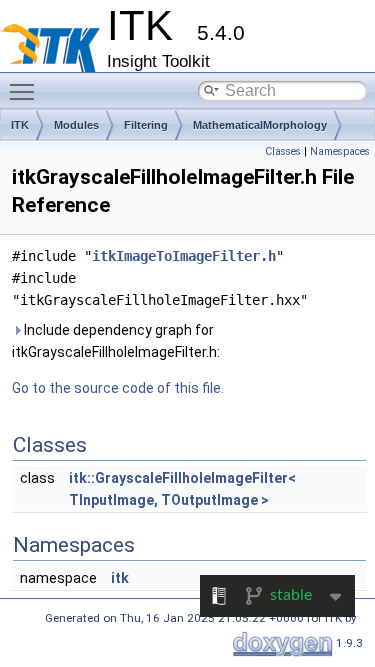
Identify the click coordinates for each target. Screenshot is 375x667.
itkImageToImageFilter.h (184, 256)
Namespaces (340, 151)
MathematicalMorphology (260, 125)
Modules (76, 125)
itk (120, 578)
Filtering (146, 125)
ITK (20, 125)
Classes (283, 151)
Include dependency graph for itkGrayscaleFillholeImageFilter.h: (116, 341)
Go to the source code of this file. (118, 388)
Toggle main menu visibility (26, 91)
